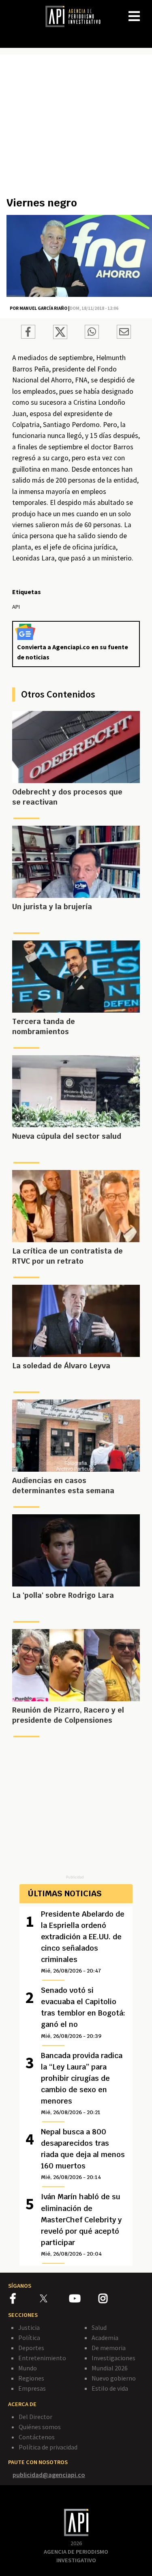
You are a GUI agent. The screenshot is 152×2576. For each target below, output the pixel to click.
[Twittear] (60, 337)
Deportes (31, 2348)
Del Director (35, 2417)
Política (29, 2338)
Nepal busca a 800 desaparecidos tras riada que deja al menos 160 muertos (83, 2154)
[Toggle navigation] (146, 10)
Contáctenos (37, 2437)
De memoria (109, 2348)
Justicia (29, 2327)
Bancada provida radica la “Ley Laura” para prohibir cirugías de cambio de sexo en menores (82, 2083)
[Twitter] (54, 2298)
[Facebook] (25, 2300)
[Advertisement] (76, 129)
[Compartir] (28, 333)
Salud (99, 2327)
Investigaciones (113, 2358)
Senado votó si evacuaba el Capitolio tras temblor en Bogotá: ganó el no (83, 2012)
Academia (105, 2338)
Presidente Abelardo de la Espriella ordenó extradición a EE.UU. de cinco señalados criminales (83, 1942)
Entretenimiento (42, 2358)
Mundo (28, 2368)
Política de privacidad (48, 2447)
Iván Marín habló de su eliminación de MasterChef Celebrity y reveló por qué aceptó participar (81, 2224)
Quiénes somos (40, 2427)
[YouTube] (84, 2300)
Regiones (31, 2378)
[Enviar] (92, 333)
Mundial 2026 (110, 2368)
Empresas (32, 2388)
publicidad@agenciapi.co (49, 2475)
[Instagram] (113, 2300)
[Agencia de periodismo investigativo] (77, 16)
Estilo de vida (110, 2388)
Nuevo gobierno (114, 2378)
